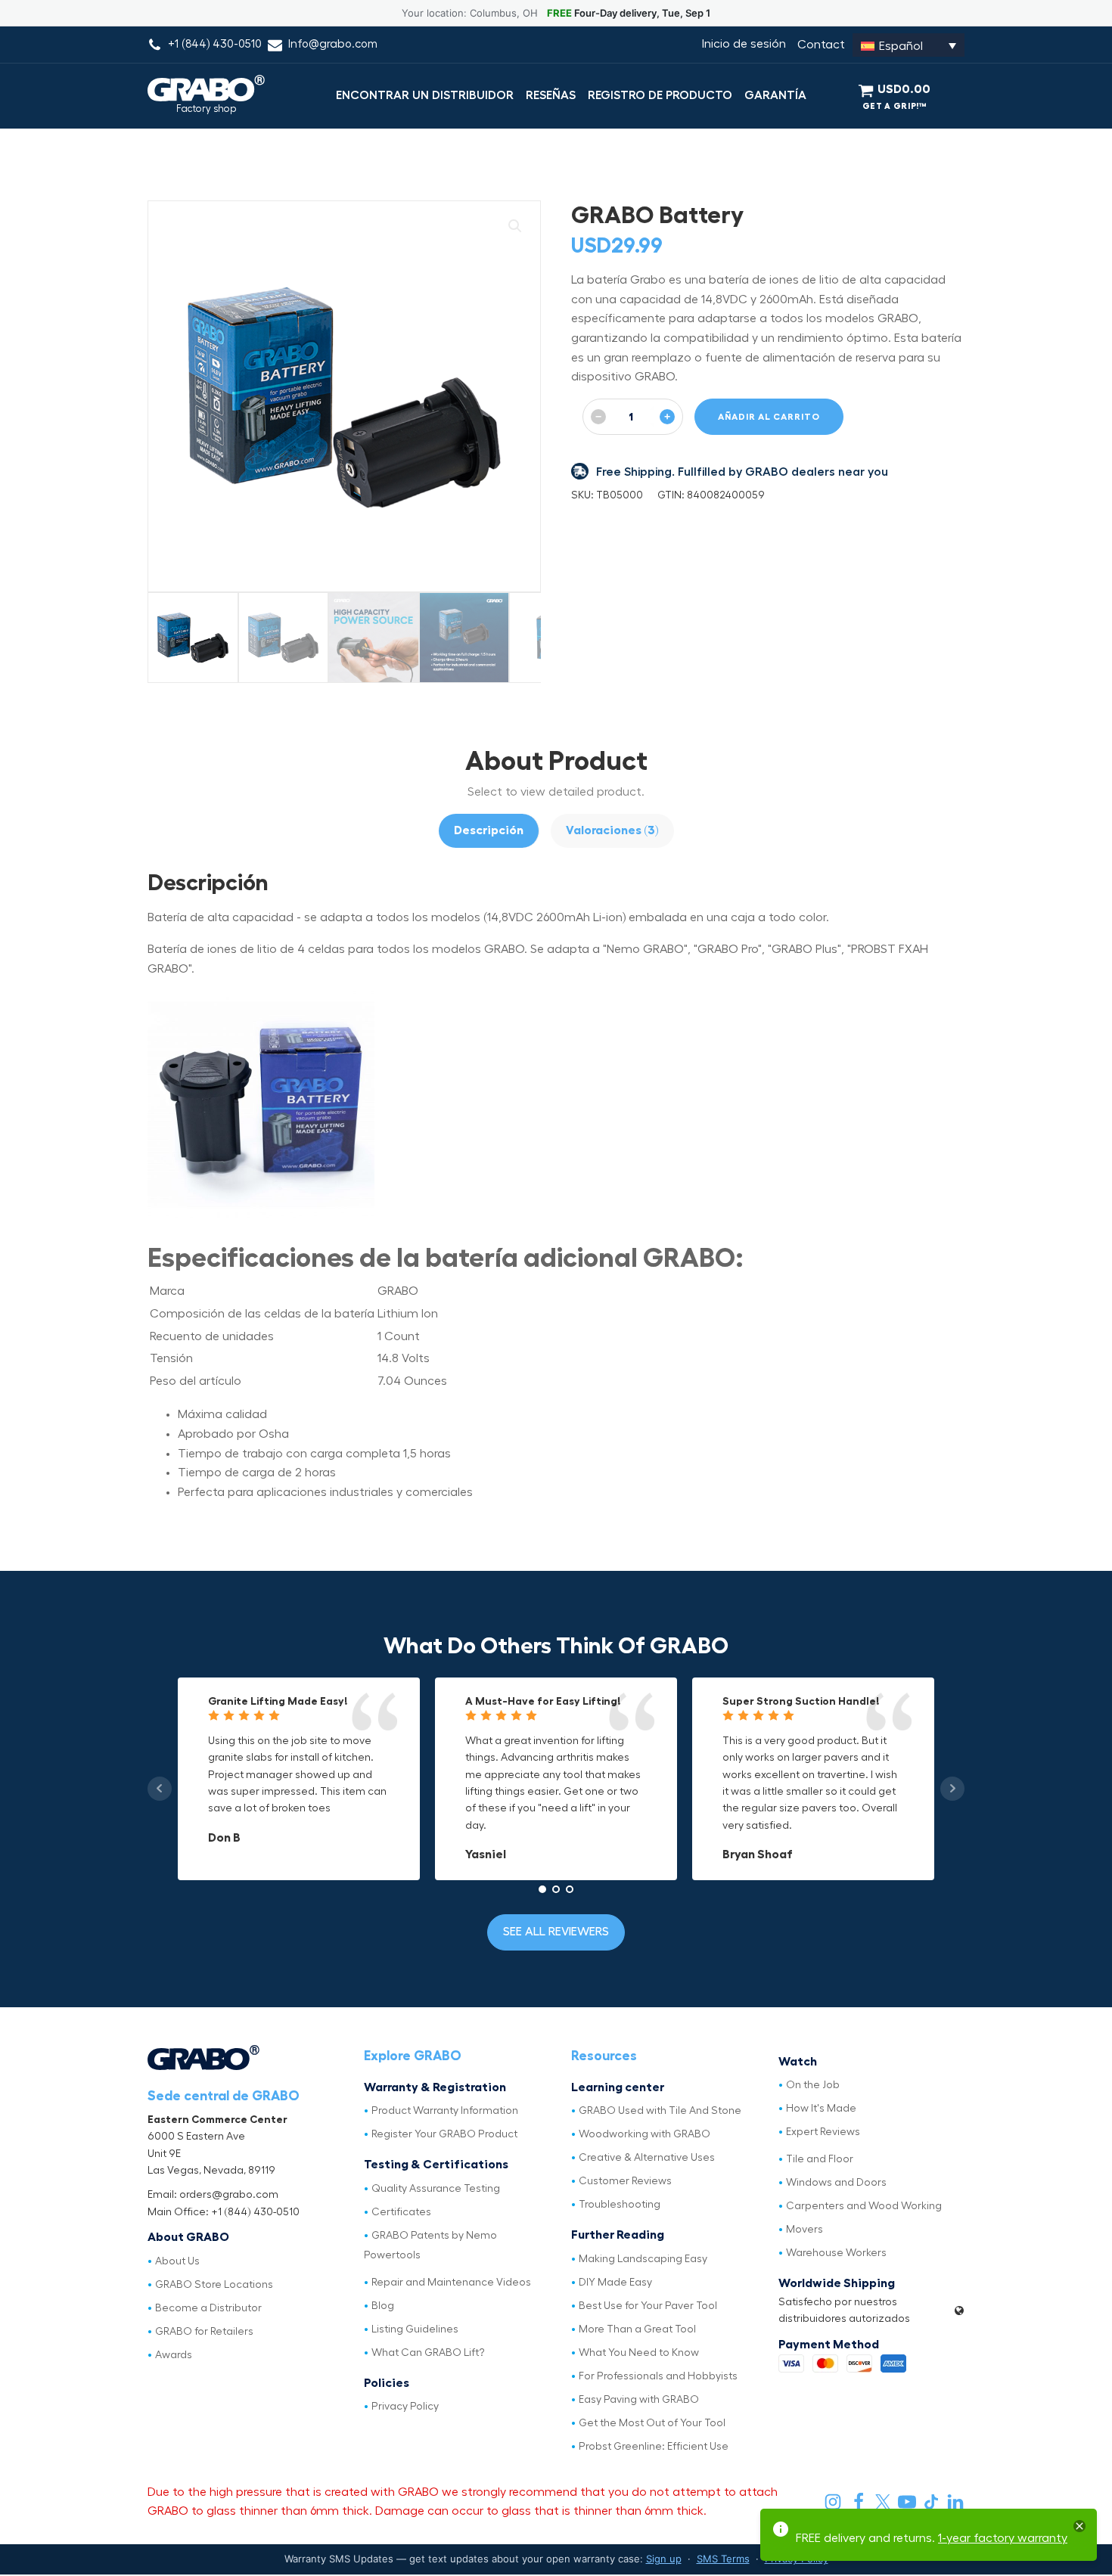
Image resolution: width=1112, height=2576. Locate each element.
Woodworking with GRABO (645, 2134)
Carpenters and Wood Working (864, 2206)
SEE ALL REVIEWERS (556, 1932)
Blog (383, 2306)
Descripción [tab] (489, 830)
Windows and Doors (836, 2183)
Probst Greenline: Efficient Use (654, 2447)
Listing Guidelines (415, 2329)
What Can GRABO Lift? (428, 2353)
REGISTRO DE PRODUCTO (660, 95)
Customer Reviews (625, 2181)
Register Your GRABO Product (444, 2134)
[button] (515, 226)
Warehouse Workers (836, 2253)
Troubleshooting (620, 2205)
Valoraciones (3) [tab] (612, 830)
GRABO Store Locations (214, 2285)
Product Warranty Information (445, 2111)
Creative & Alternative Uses (647, 2158)
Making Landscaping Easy (643, 2259)
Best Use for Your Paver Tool (648, 2306)
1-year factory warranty (1003, 2538)
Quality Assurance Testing (436, 2189)
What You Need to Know (639, 2353)
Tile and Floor (820, 2159)
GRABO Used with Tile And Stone (660, 2111)
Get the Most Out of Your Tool (652, 2423)
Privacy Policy (405, 2407)
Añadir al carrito (769, 417)
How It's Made (821, 2109)
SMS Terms (723, 2559)
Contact (821, 45)
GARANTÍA (775, 95)
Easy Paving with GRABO (639, 2400)
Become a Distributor (208, 2308)
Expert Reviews (823, 2132)
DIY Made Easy (615, 2283)
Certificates (401, 2212)
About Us (177, 2261)
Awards (174, 2355)
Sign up (664, 2559)
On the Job (813, 2085)
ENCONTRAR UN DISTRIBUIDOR (425, 95)
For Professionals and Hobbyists (658, 2376)
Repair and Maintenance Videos (451, 2283)
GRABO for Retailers (204, 2332)
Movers (804, 2230)
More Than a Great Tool (637, 2329)
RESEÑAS (551, 95)
